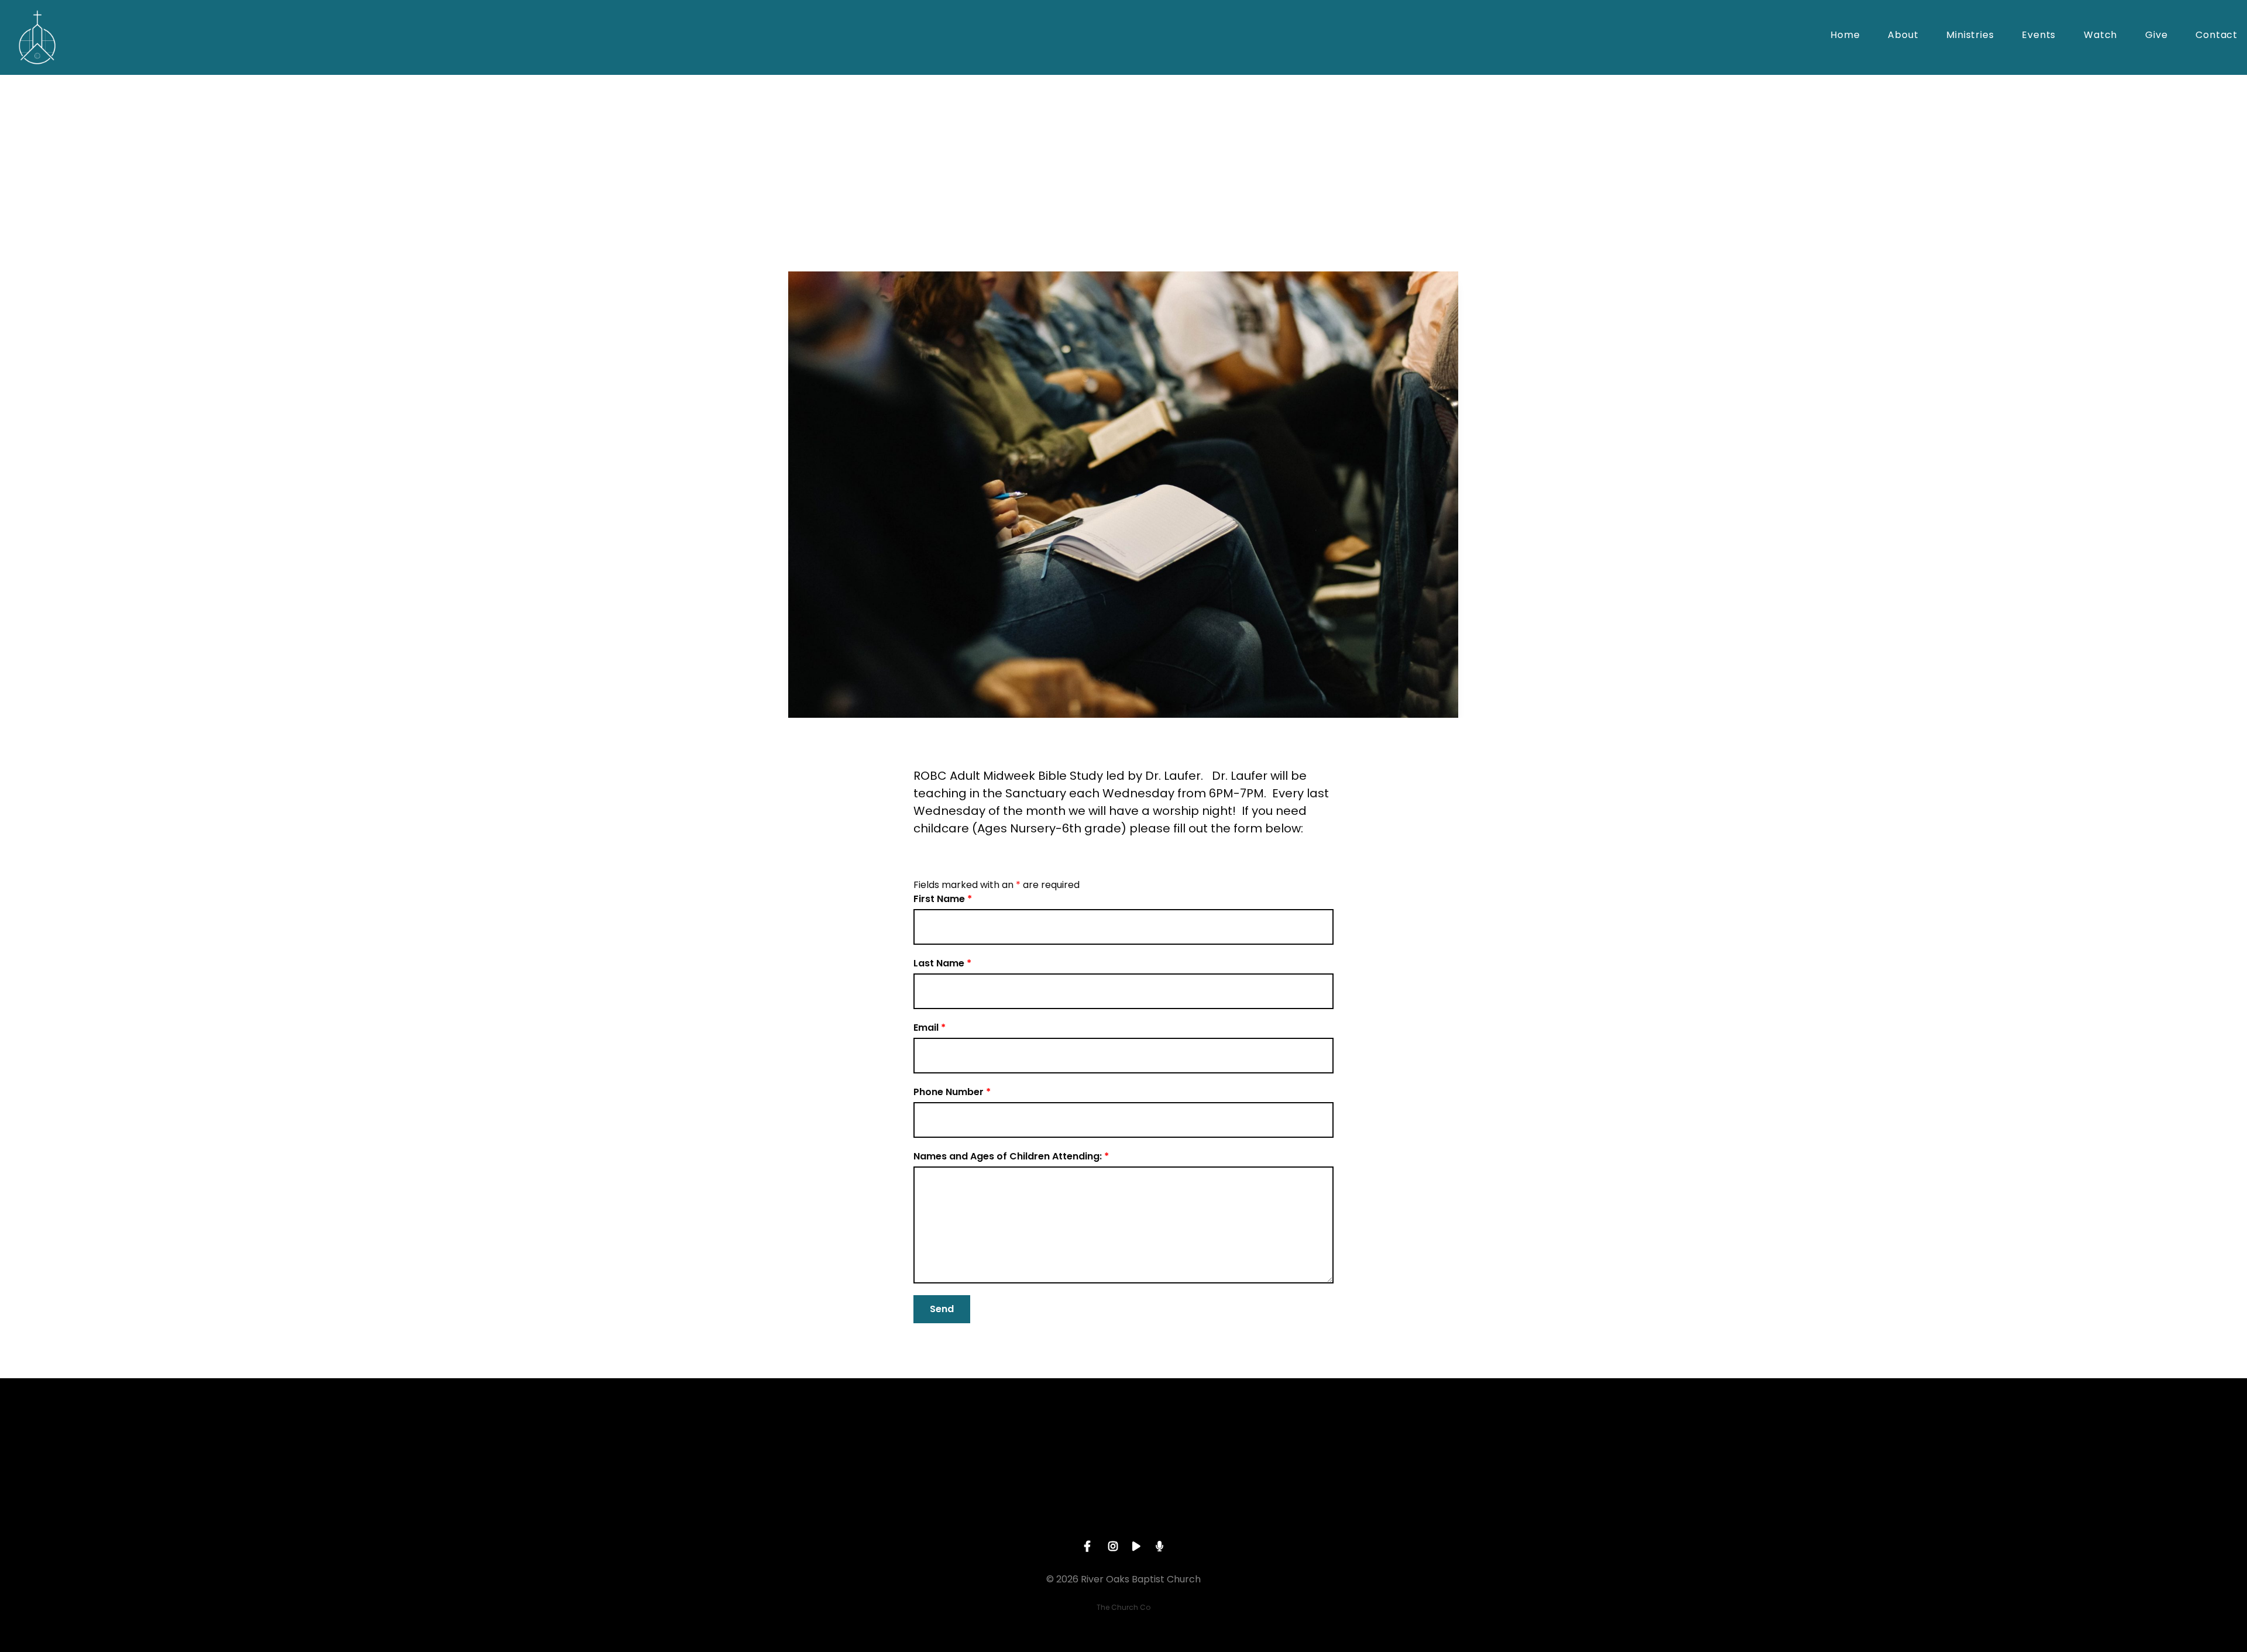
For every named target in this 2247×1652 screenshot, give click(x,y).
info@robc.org (872, 1508)
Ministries (1970, 36)
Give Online (1375, 1508)
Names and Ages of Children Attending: (1011, 1156)
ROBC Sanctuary (980, 232)
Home (1845, 36)
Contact (2217, 36)
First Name (943, 899)
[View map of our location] (1207, 1443)
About (1903, 36)
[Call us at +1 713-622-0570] (1040, 1443)
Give (2156, 36)
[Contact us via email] (872, 1443)
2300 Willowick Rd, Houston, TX (1207, 1508)
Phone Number (952, 1092)
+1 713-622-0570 (1040, 1508)
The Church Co (1123, 1607)
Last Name (942, 963)
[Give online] (1375, 1443)
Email (930, 1028)
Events (2039, 36)
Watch (2100, 36)
